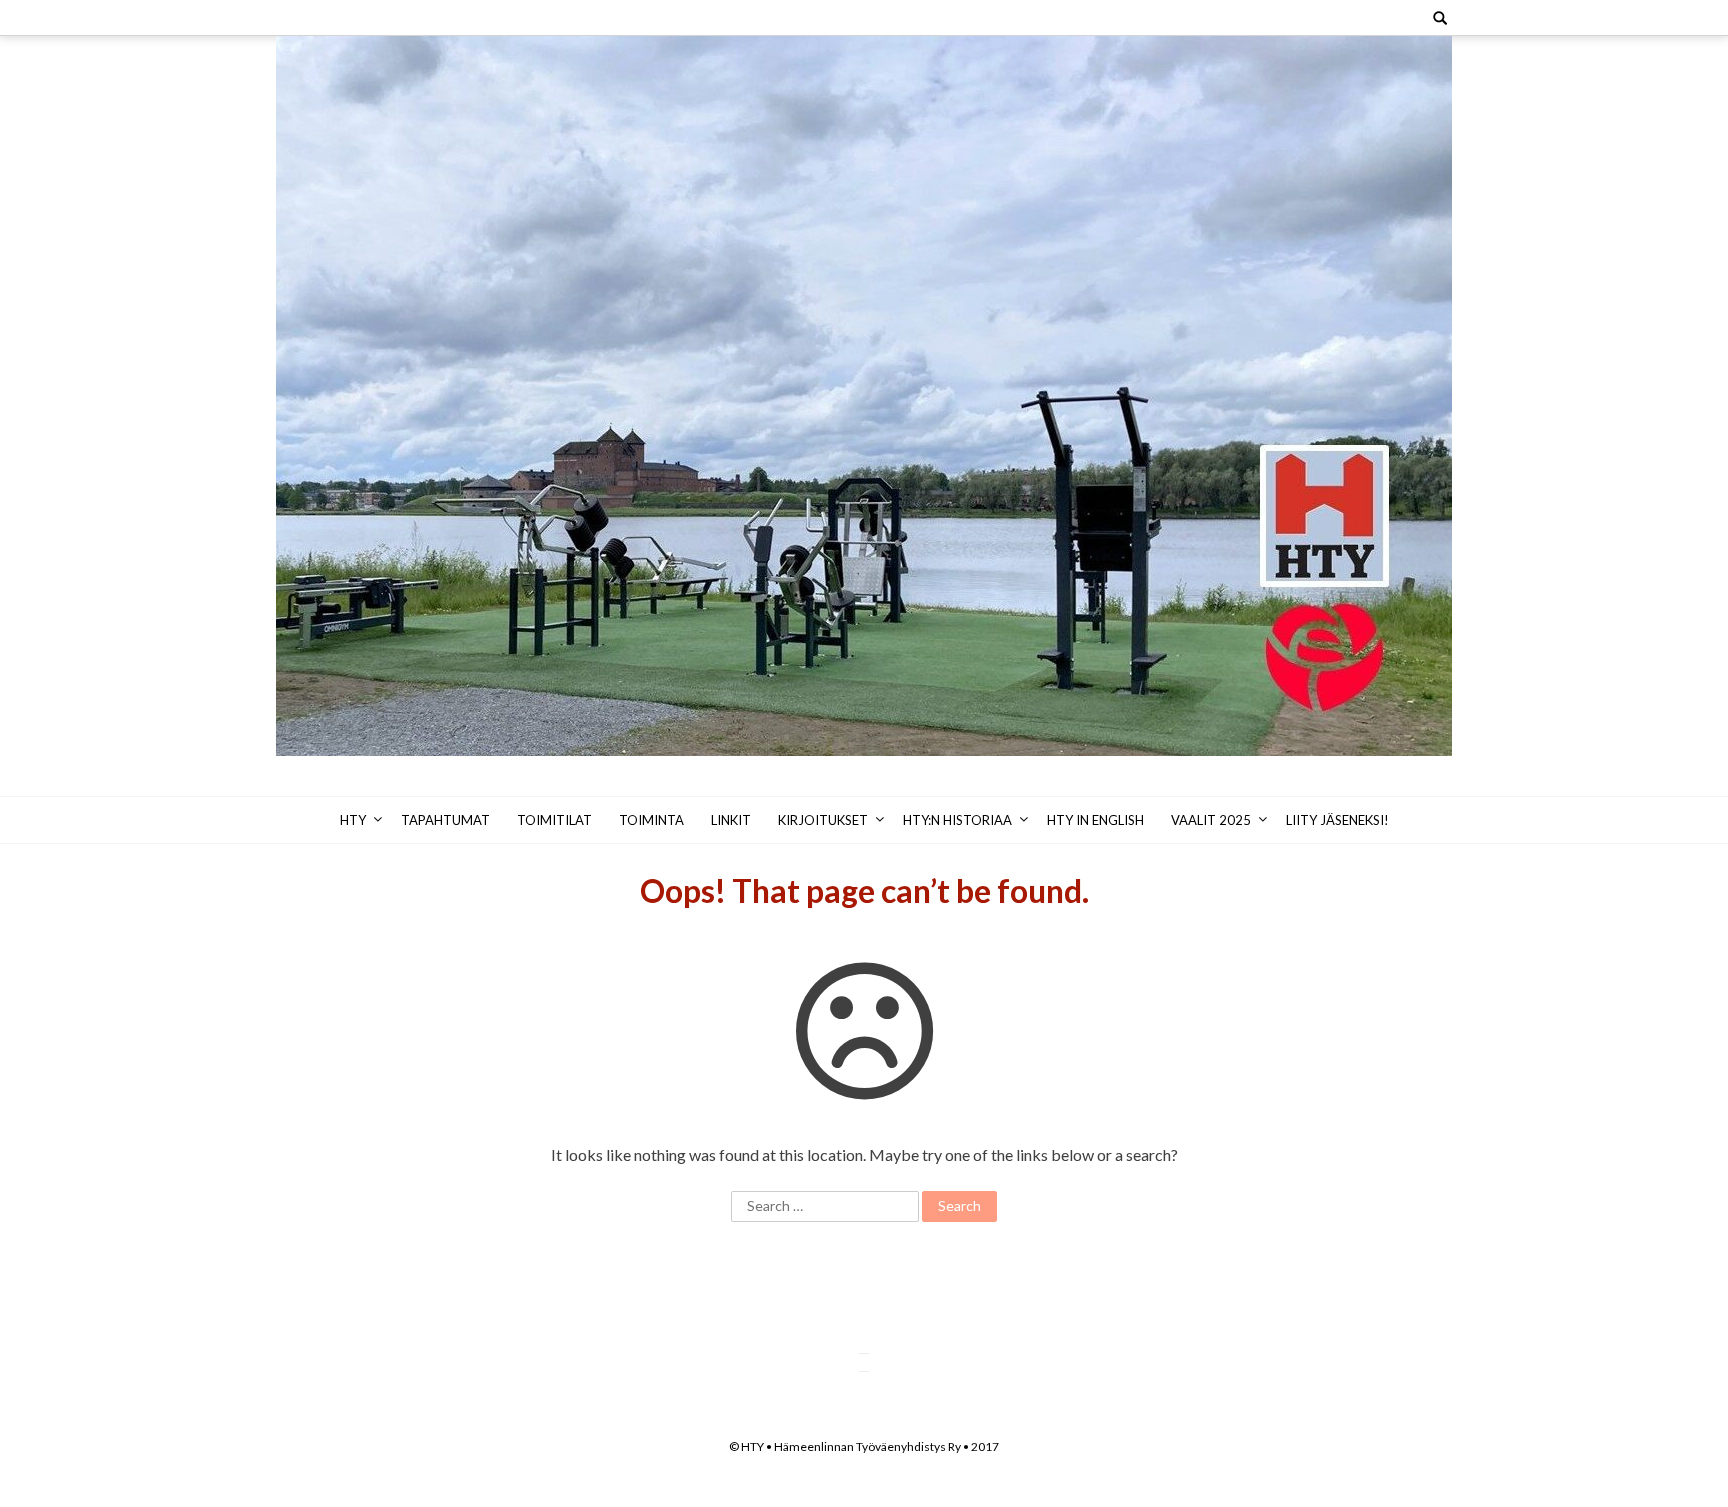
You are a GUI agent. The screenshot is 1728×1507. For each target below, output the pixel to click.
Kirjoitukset (823, 820)
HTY (353, 820)
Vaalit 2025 (1211, 820)
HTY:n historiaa (957, 820)
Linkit (731, 820)
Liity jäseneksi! (1337, 820)
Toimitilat (554, 820)
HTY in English (1095, 820)
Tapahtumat (445, 820)
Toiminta (651, 820)
